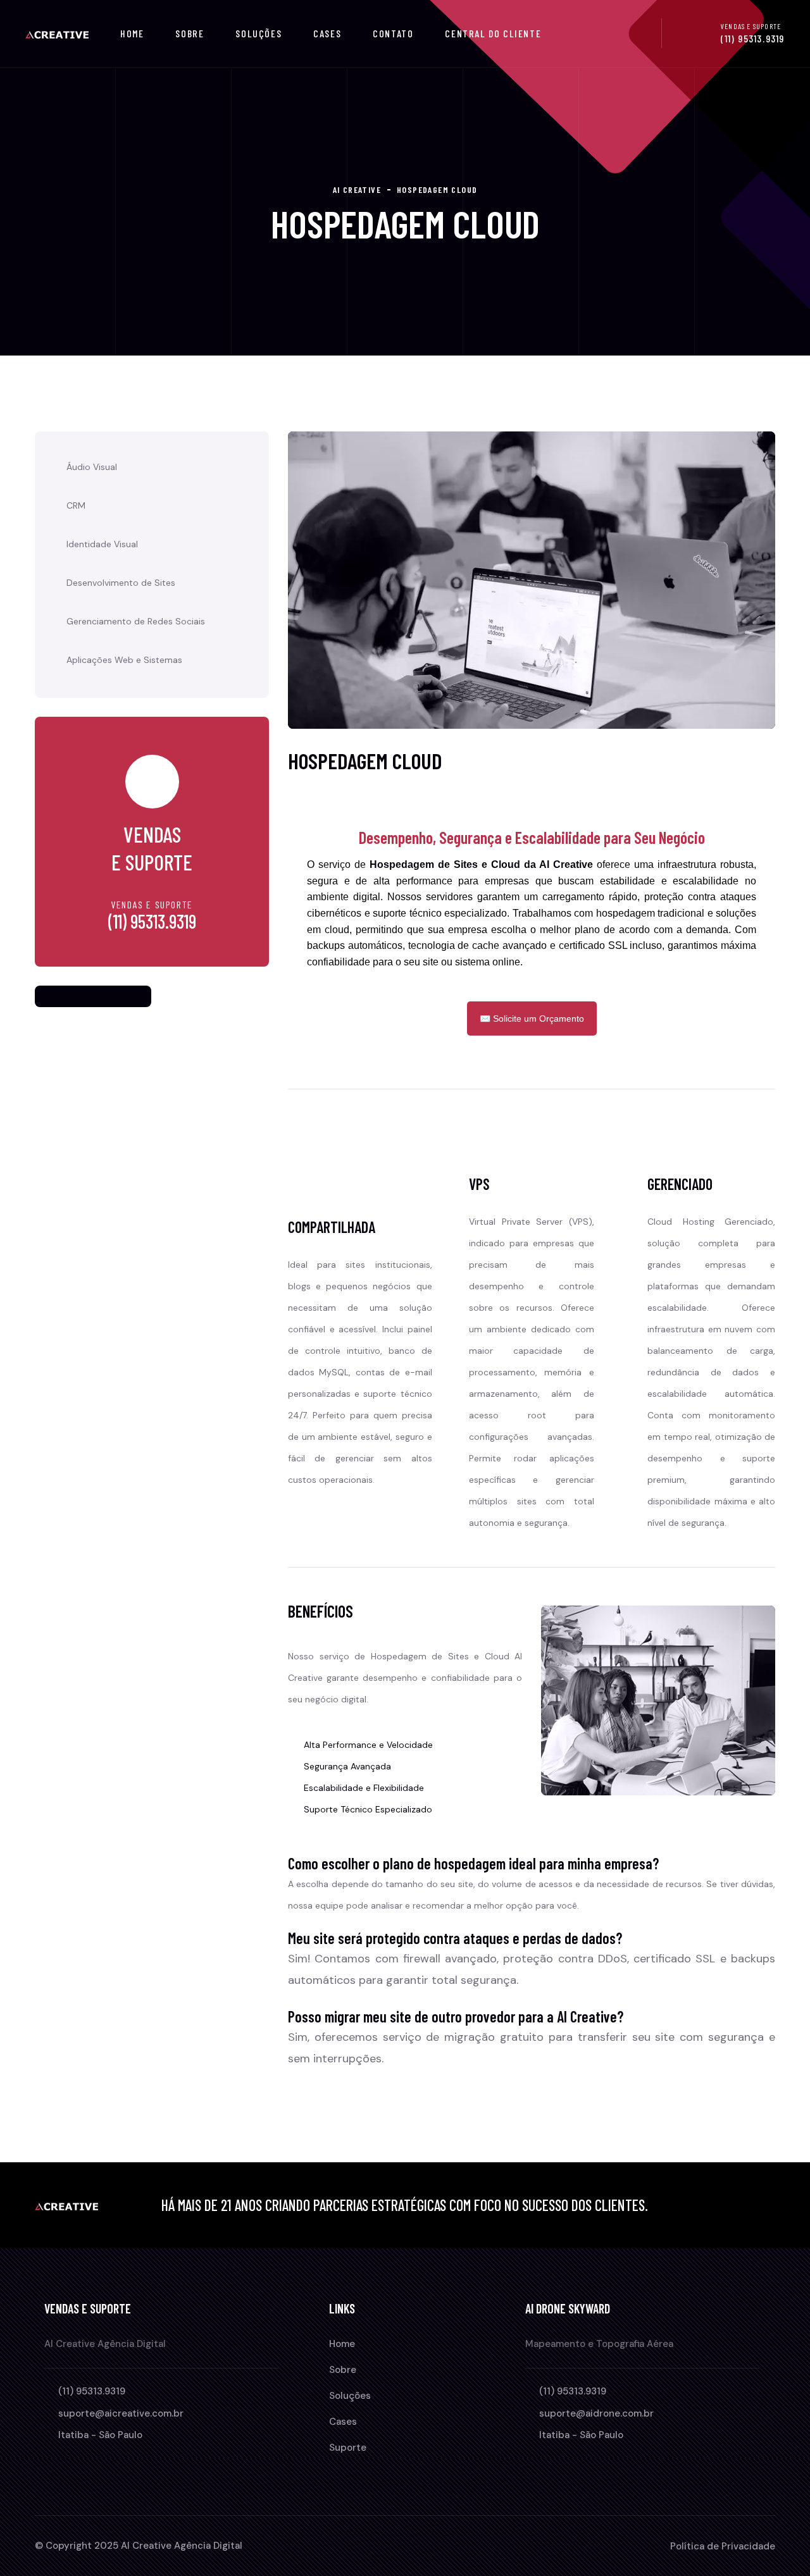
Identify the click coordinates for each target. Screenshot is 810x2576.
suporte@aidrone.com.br (596, 2413)
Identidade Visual (102, 544)
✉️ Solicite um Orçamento (532, 1019)
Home (132, 33)
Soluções (259, 33)
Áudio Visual (92, 467)
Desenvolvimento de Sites (121, 583)
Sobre (190, 33)
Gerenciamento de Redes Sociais (136, 621)
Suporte (348, 2448)
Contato (393, 33)
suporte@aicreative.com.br (121, 2413)
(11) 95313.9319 (753, 38)
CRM (76, 505)
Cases (327, 33)
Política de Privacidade (723, 2546)
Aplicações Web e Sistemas (124, 660)
